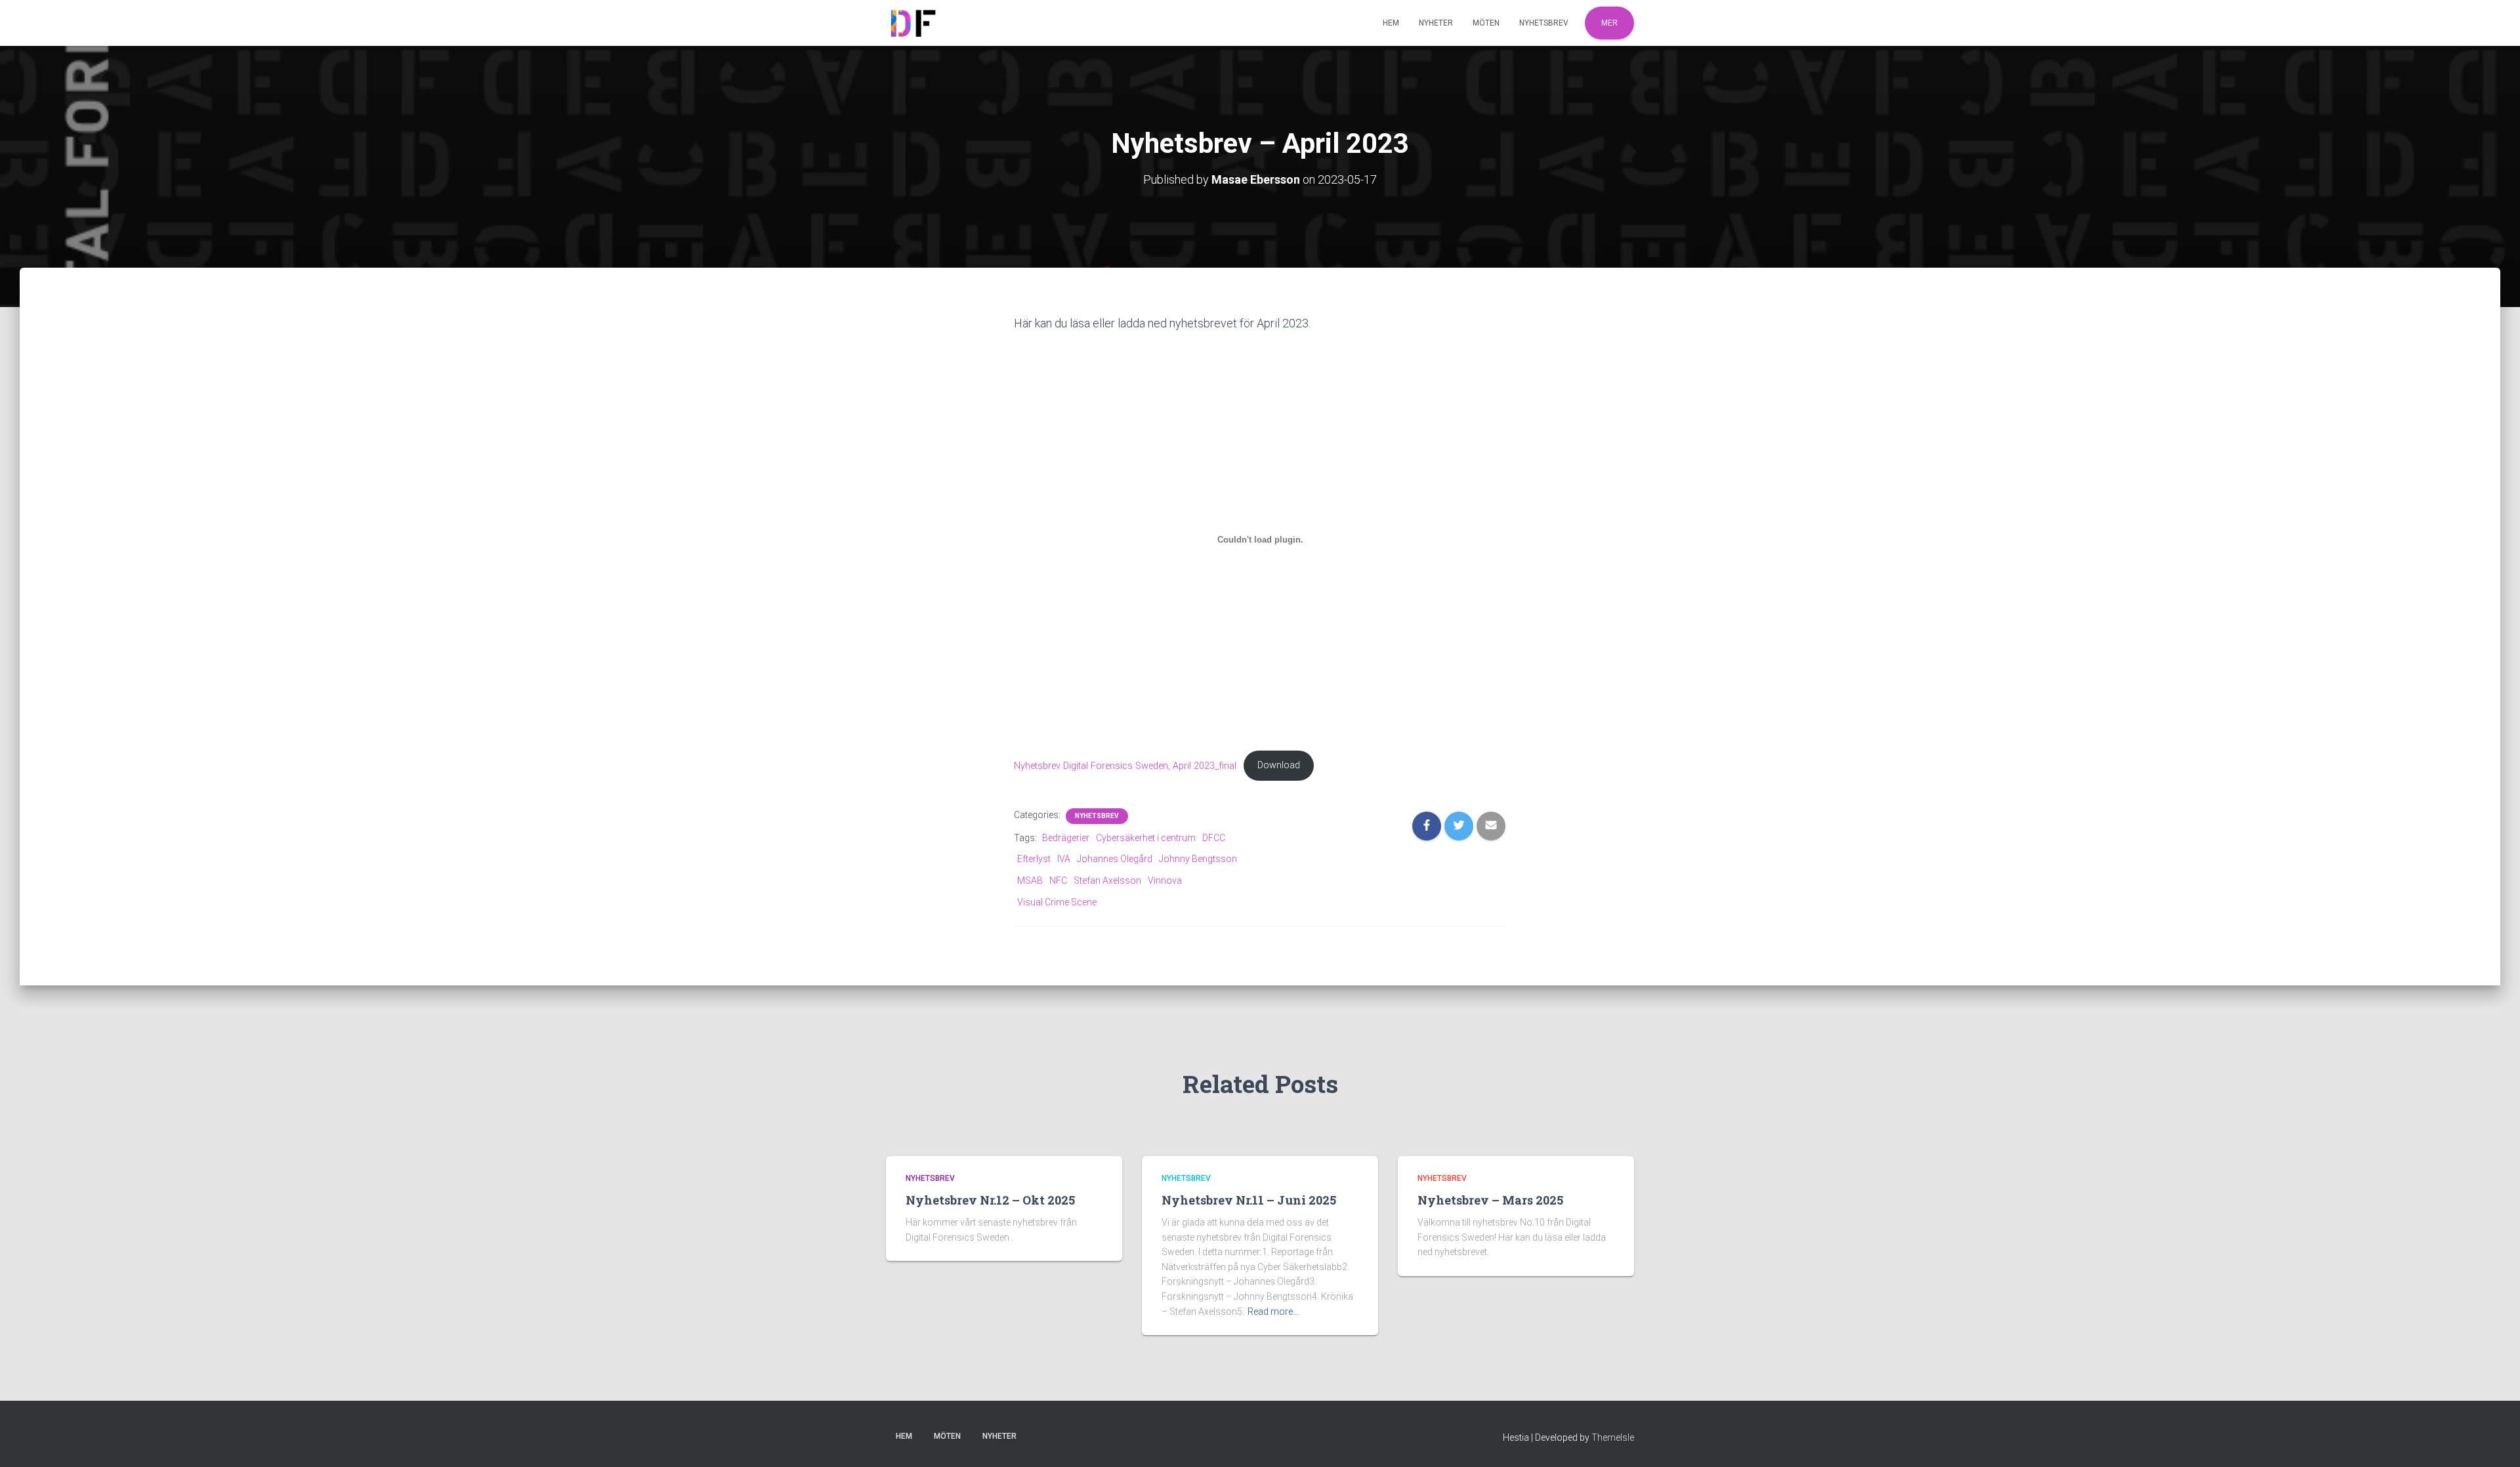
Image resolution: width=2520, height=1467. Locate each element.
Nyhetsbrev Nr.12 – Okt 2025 (990, 1200)
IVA (1064, 859)
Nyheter (1436, 23)
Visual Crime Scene (1057, 902)
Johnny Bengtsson (1198, 859)
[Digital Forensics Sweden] (912, 23)
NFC (1058, 880)
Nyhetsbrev (1544, 23)
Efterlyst (1034, 859)
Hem (1391, 23)
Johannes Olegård (1115, 859)
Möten (1486, 23)
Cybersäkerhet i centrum (1146, 838)
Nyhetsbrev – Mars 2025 (1490, 1200)
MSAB (1030, 880)
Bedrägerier (1066, 838)
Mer (1609, 23)
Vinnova (1165, 880)
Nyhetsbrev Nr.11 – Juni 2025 (1249, 1200)
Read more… (1273, 1312)
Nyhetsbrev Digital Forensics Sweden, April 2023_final (1125, 765)
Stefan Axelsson (1107, 880)
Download (1279, 765)
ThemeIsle (1613, 1437)
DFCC (1214, 838)
